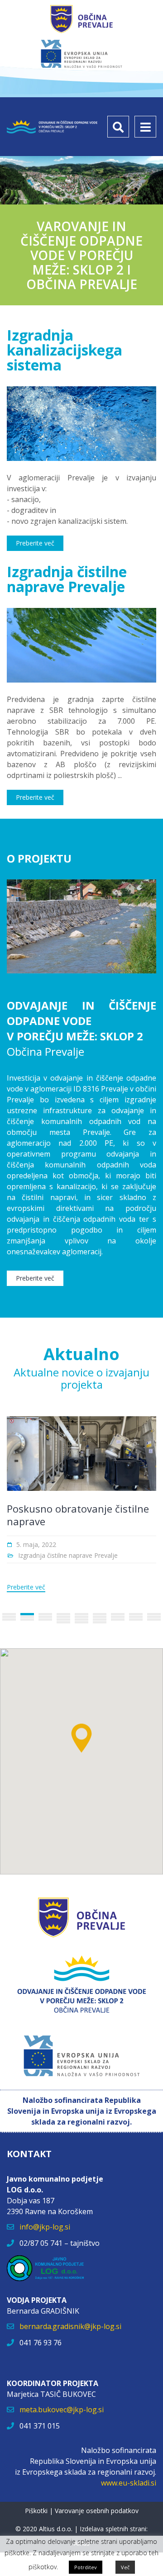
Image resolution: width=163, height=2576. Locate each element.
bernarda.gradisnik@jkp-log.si (70, 2326)
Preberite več (26, 1587)
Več (125, 2567)
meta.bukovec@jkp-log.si (62, 2410)
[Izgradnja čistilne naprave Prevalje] (81, 645)
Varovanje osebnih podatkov (97, 2511)
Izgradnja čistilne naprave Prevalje (68, 1555)
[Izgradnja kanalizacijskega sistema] (81, 424)
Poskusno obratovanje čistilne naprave (78, 1515)
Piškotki (36, 2511)
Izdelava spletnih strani (113, 2529)
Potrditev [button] (86, 2567)
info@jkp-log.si (45, 2227)
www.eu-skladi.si (129, 2483)
